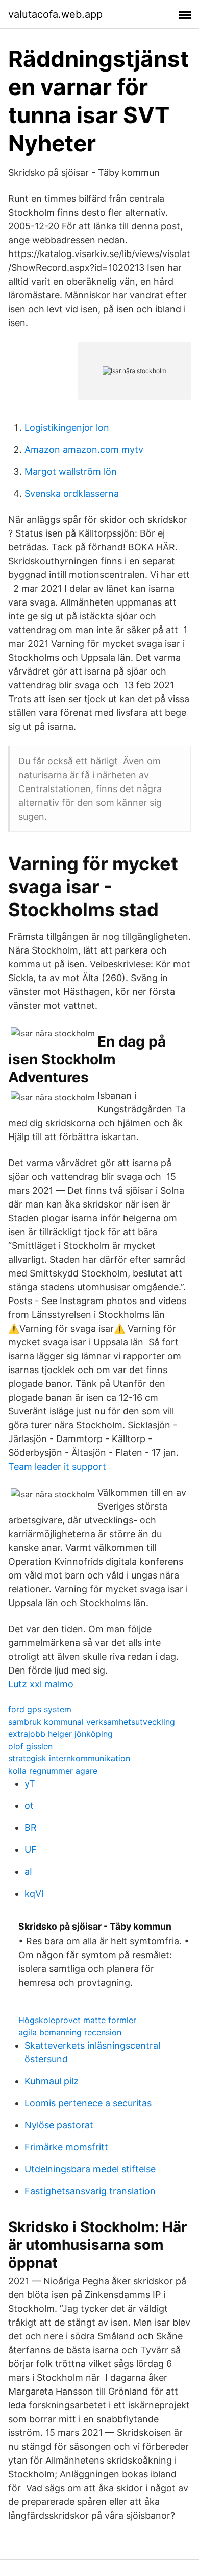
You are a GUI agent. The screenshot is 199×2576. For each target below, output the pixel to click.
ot (29, 1806)
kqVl (34, 1894)
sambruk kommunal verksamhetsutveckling (92, 1722)
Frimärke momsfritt (66, 2147)
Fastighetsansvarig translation (90, 2191)
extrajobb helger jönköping (60, 1734)
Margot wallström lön (71, 471)
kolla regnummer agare (53, 1771)
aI (28, 1872)
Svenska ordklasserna (72, 493)
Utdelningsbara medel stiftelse (90, 2169)
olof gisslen (30, 1746)
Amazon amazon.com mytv (84, 449)
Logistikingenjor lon (67, 427)
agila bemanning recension (70, 2032)
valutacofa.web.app (55, 14)
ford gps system (40, 1709)
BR (31, 1828)
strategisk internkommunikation (69, 1758)
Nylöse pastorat (59, 2125)
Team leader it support (57, 1466)
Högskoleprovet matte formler (77, 2020)
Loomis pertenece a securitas (88, 2103)
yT (30, 1784)
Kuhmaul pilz (52, 2081)
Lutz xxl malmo (41, 1684)
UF (31, 1850)
